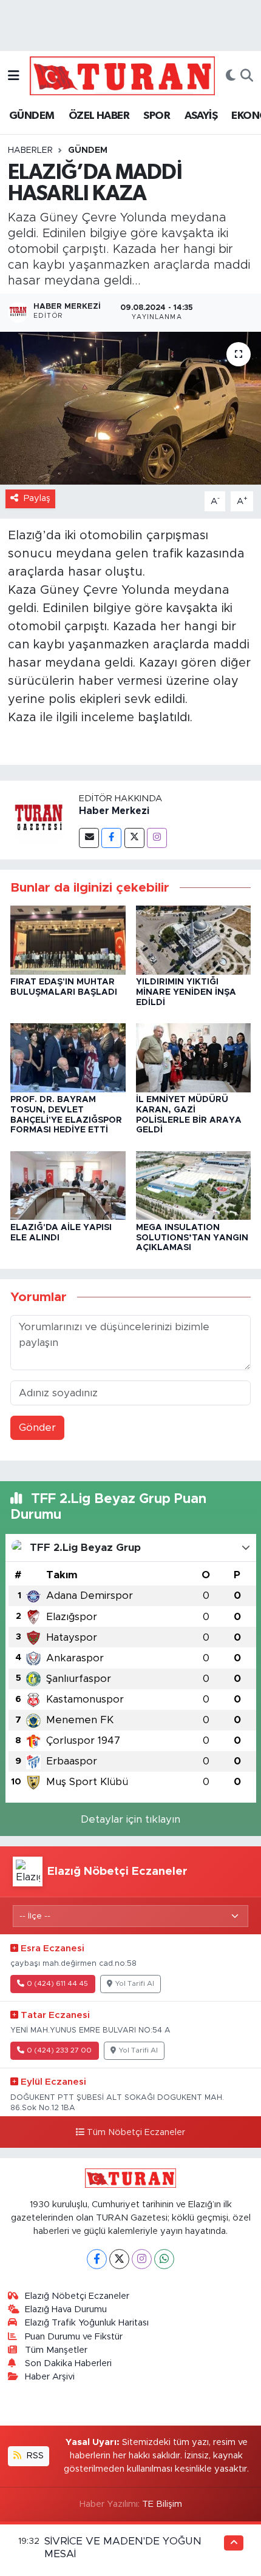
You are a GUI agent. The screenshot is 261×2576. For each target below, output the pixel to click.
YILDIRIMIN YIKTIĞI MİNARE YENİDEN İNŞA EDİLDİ (186, 992)
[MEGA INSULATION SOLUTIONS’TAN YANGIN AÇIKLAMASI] (194, 1185)
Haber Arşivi (50, 2377)
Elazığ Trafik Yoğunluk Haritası (87, 2323)
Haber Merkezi (114, 811)
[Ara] (247, 76)
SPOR (157, 116)
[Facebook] (111, 838)
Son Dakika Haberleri (68, 2363)
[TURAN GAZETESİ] (122, 75)
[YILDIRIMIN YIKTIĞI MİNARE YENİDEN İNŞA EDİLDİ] (194, 940)
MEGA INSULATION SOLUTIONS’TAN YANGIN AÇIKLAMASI (192, 1238)
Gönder (37, 1428)
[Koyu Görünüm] (231, 76)
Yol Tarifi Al (135, 1984)
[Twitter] (134, 838)
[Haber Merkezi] (39, 819)
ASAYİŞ (201, 116)
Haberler (30, 150)
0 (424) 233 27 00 (59, 2050)
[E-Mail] (89, 838)
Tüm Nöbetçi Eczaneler (136, 2133)
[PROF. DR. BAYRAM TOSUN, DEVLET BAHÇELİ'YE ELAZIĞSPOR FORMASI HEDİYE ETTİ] (68, 1057)
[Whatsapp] (164, 2259)
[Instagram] (157, 838)
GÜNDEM (32, 116)
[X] (119, 2259)
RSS (34, 2456)
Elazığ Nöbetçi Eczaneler (77, 2296)
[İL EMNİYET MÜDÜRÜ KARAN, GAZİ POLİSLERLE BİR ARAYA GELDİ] (194, 1057)
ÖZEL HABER (99, 116)
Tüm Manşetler (56, 2350)
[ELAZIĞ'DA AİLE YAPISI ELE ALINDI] (68, 1185)
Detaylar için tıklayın (130, 1819)
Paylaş (37, 498)
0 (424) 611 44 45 (57, 1984)
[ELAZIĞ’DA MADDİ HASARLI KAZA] (130, 408)
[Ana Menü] (14, 76)
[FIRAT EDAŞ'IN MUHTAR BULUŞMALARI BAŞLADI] (68, 940)
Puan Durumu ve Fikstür (74, 2337)
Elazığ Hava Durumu (66, 2309)
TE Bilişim (162, 2504)
